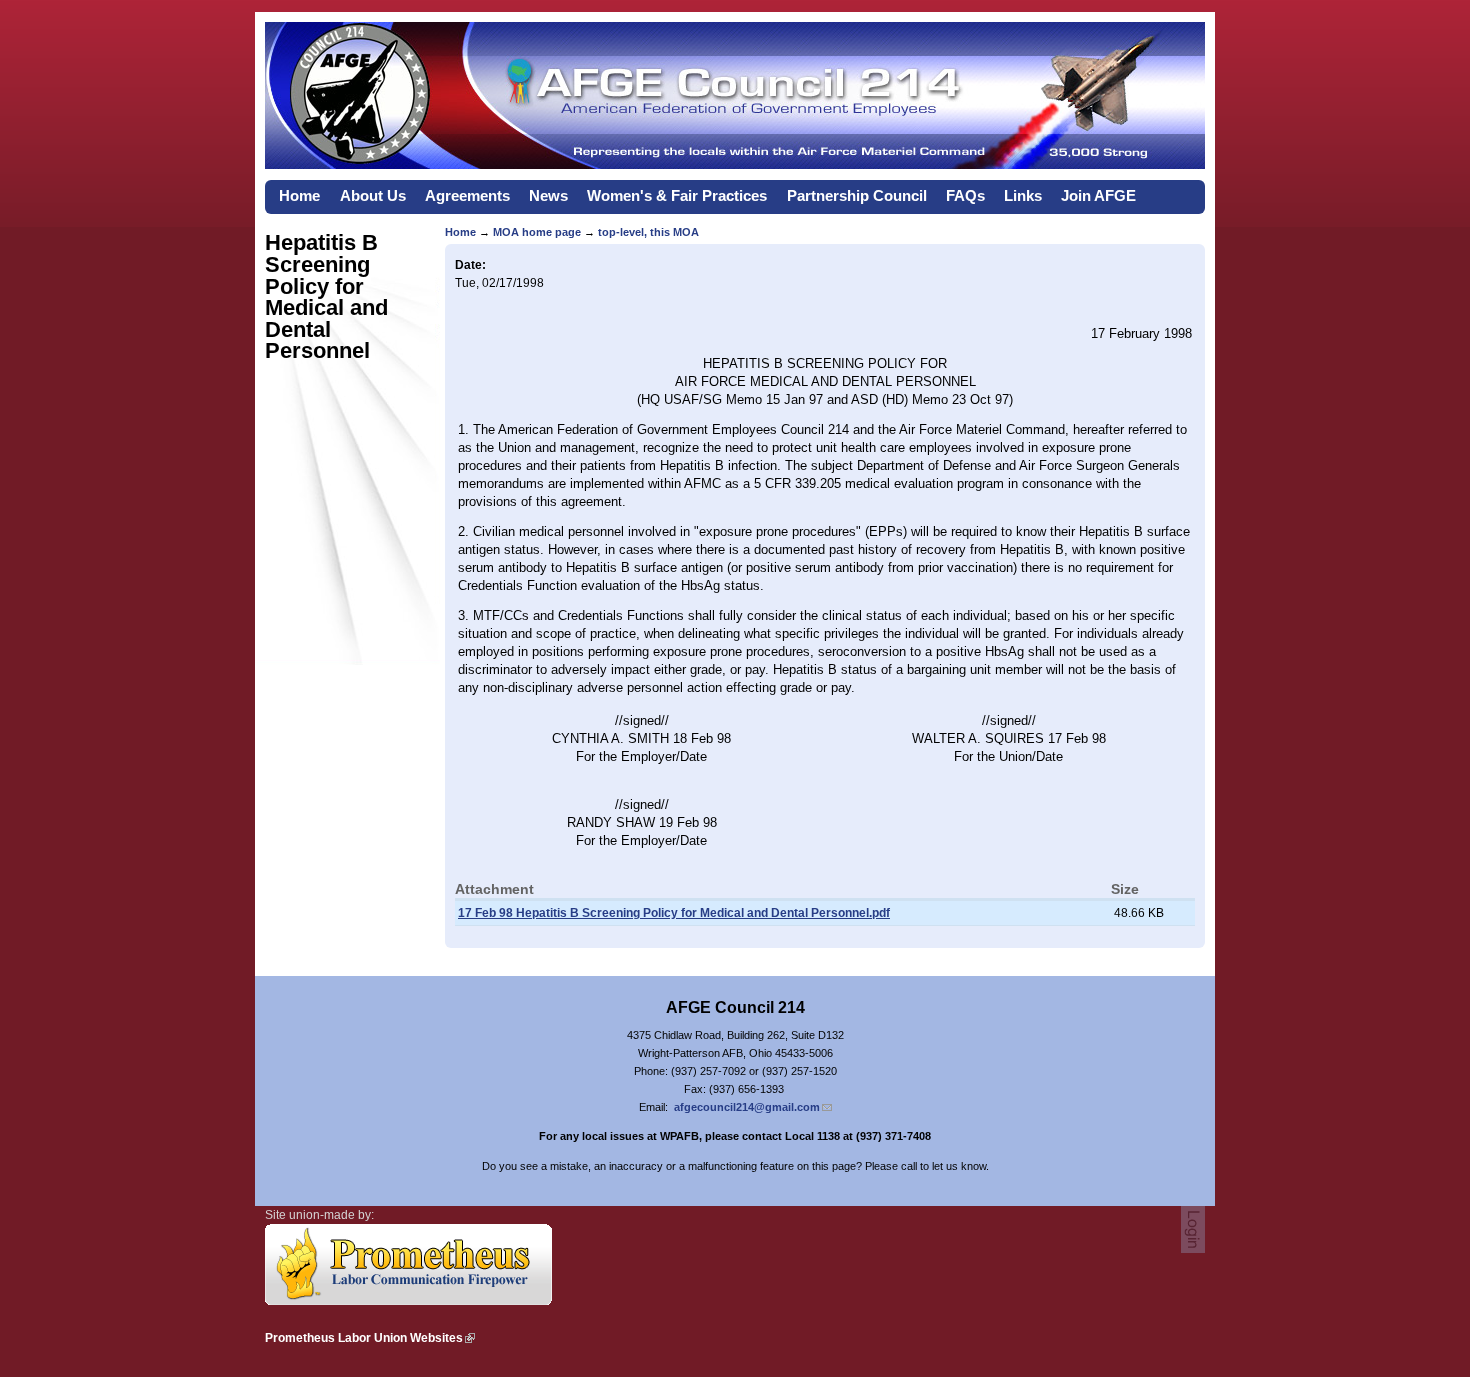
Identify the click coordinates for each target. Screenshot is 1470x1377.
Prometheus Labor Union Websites (364, 1338)
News (548, 196)
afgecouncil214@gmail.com (747, 1107)
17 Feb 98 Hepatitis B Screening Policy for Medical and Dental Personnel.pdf (674, 913)
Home (299, 196)
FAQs (965, 196)
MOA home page (537, 232)
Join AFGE (1098, 196)
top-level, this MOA (648, 232)
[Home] (735, 164)
